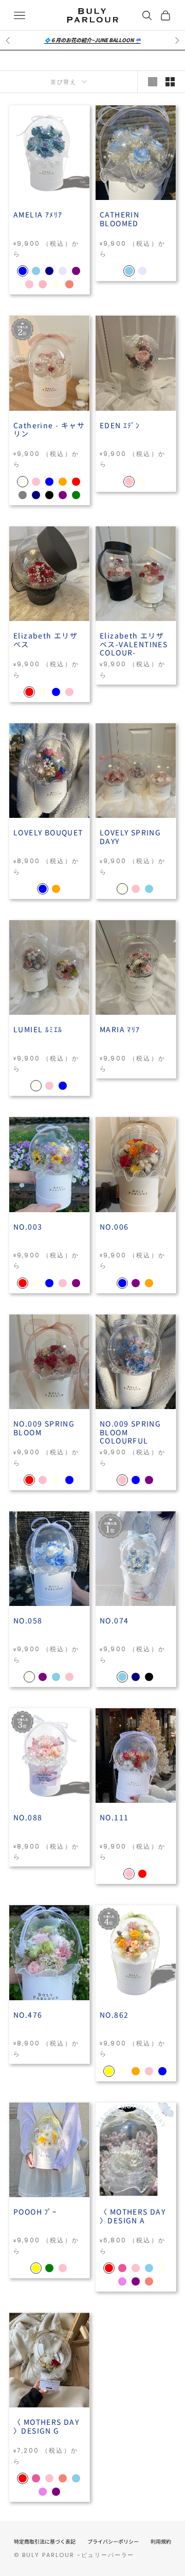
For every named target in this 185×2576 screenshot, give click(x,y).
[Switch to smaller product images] (170, 82)
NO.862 (114, 2015)
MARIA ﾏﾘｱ (120, 1030)
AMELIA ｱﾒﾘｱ (38, 215)
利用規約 (161, 2541)
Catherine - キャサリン (49, 430)
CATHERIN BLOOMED (119, 219)
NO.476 (28, 2015)
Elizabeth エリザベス (45, 640)
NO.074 (114, 1621)
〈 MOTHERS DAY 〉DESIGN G (46, 2427)
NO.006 (114, 1227)
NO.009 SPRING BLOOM (44, 1428)
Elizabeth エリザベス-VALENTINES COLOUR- (134, 644)
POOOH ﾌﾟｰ (35, 2212)
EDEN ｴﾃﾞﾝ (120, 426)
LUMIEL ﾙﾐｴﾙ (38, 1030)
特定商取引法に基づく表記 (45, 2541)
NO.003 (28, 1227)
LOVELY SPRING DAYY (130, 837)
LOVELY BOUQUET (48, 833)
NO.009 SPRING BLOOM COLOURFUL (130, 1432)
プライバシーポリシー (113, 2541)
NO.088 (28, 1818)
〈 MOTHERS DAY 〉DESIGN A (133, 2216)
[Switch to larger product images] (153, 82)
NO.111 (114, 1818)
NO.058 (28, 1621)
